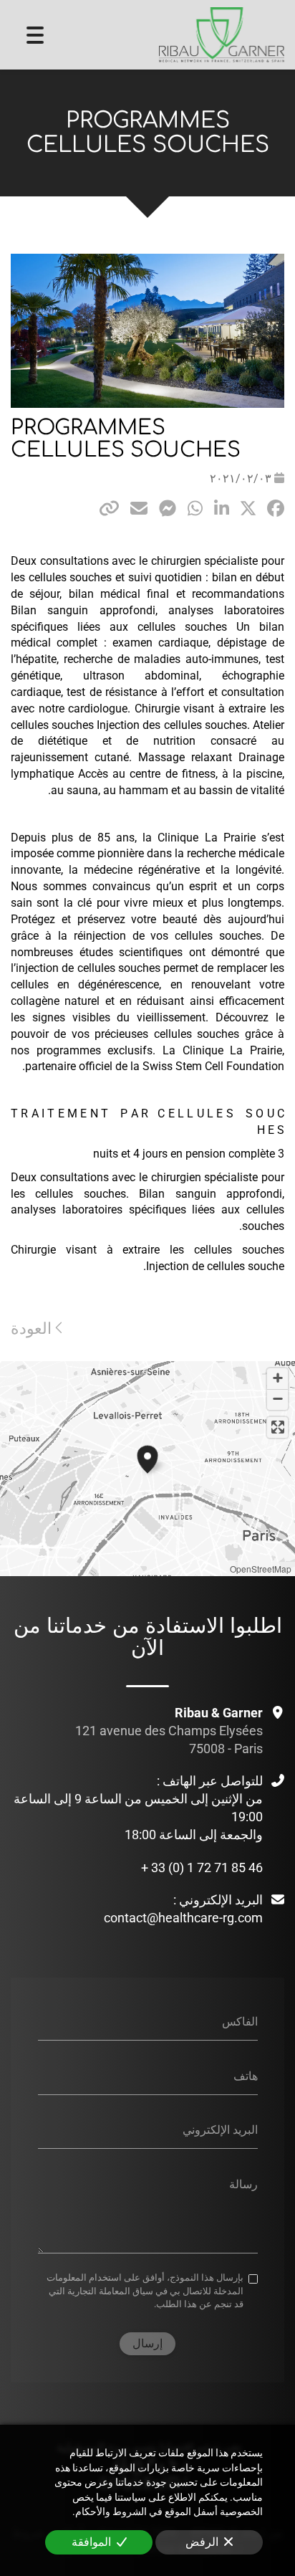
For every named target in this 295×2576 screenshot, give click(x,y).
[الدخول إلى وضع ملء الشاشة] (277, 1427)
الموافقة (91, 2542)
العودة (33, 1328)
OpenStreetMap (261, 1569)
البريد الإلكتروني (220, 2130)
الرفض (202, 2542)
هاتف (246, 2075)
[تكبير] (277, 1379)
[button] (147, 1457)
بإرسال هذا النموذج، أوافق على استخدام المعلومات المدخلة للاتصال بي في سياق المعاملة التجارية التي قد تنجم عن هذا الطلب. (145, 2291)
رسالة (243, 2184)
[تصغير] (277, 1399)
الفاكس (240, 2022)
